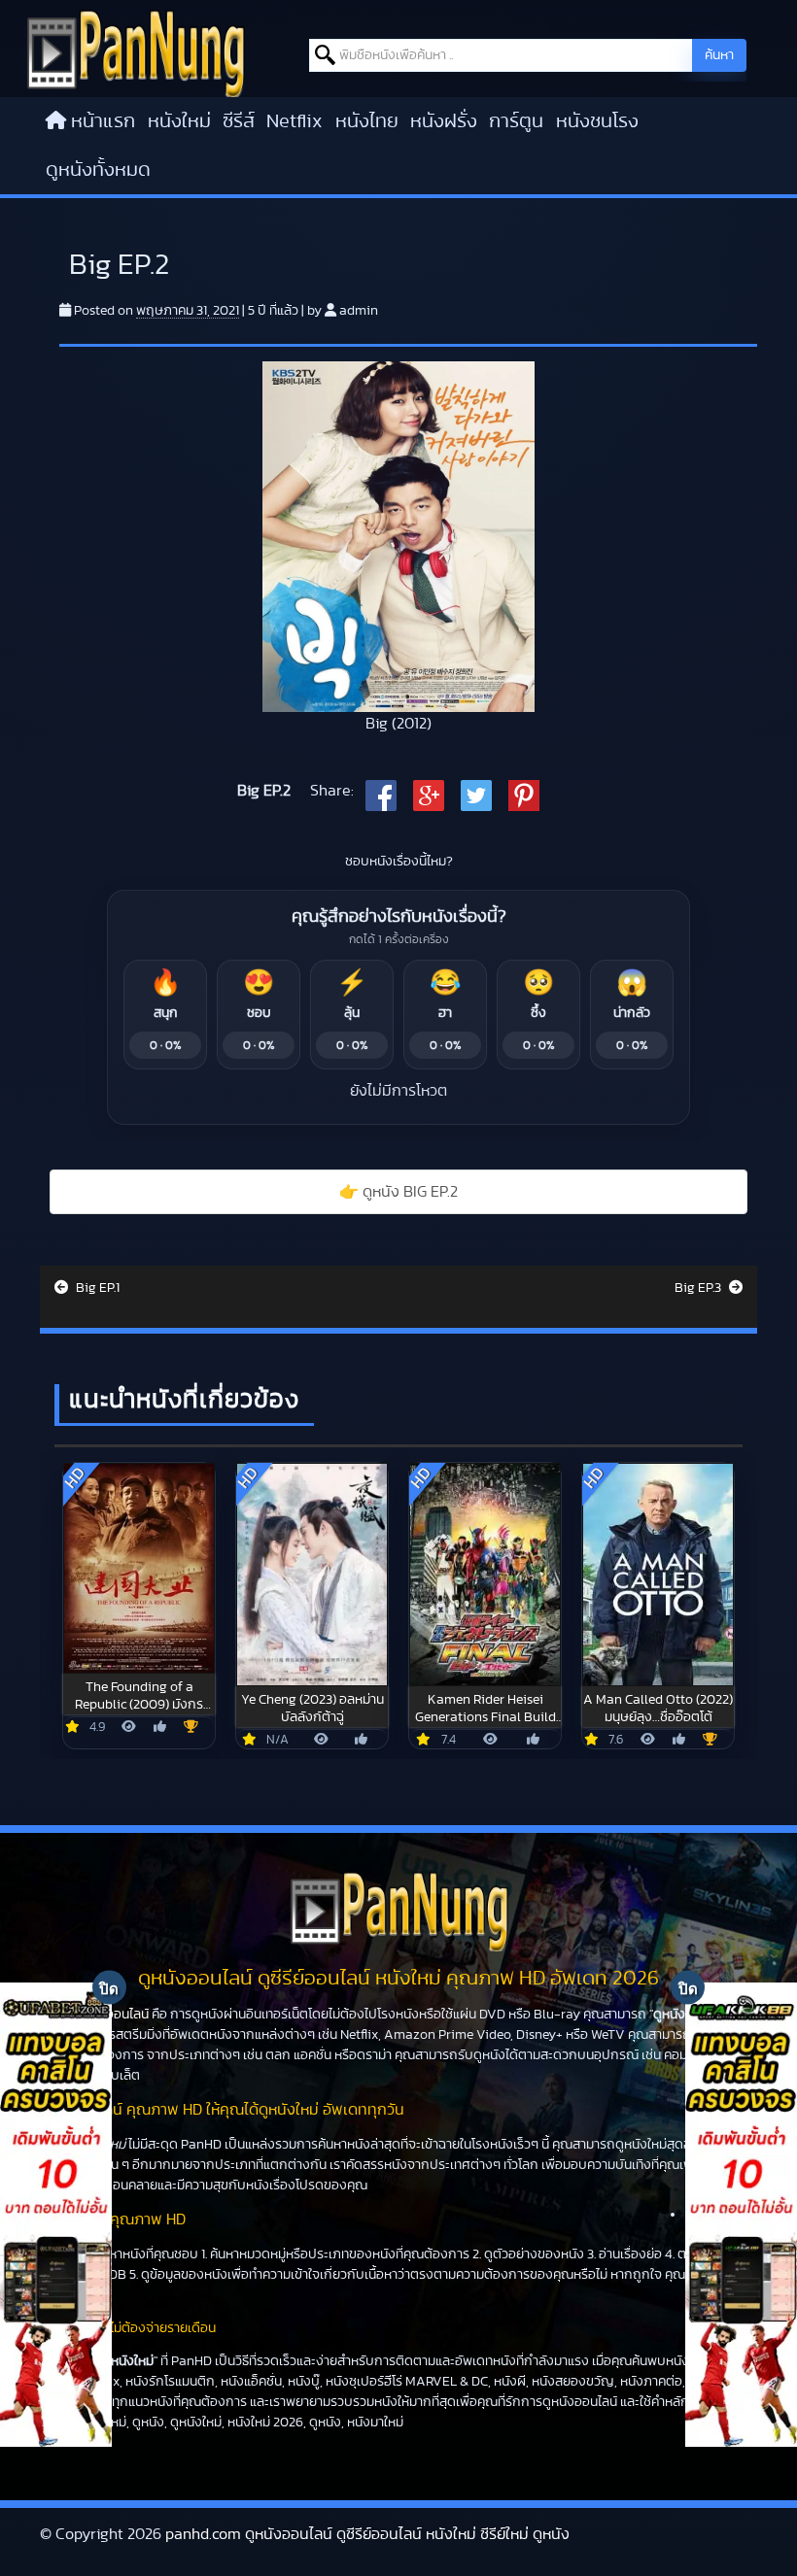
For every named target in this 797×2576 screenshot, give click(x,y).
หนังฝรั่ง (444, 121)
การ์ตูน (516, 121)
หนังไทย (367, 121)
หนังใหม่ (179, 121)
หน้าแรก (103, 121)
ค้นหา (719, 55)
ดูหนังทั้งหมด (98, 170)
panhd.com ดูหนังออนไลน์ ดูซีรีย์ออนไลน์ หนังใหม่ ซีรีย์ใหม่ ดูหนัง (367, 2534)
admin (359, 311)
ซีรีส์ (239, 121)
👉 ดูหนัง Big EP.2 (398, 1192)
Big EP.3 (699, 1288)
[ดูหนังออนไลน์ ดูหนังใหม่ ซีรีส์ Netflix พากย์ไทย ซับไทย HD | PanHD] (136, 52)
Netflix (295, 121)
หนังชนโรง (597, 121)
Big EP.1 (96, 1288)
